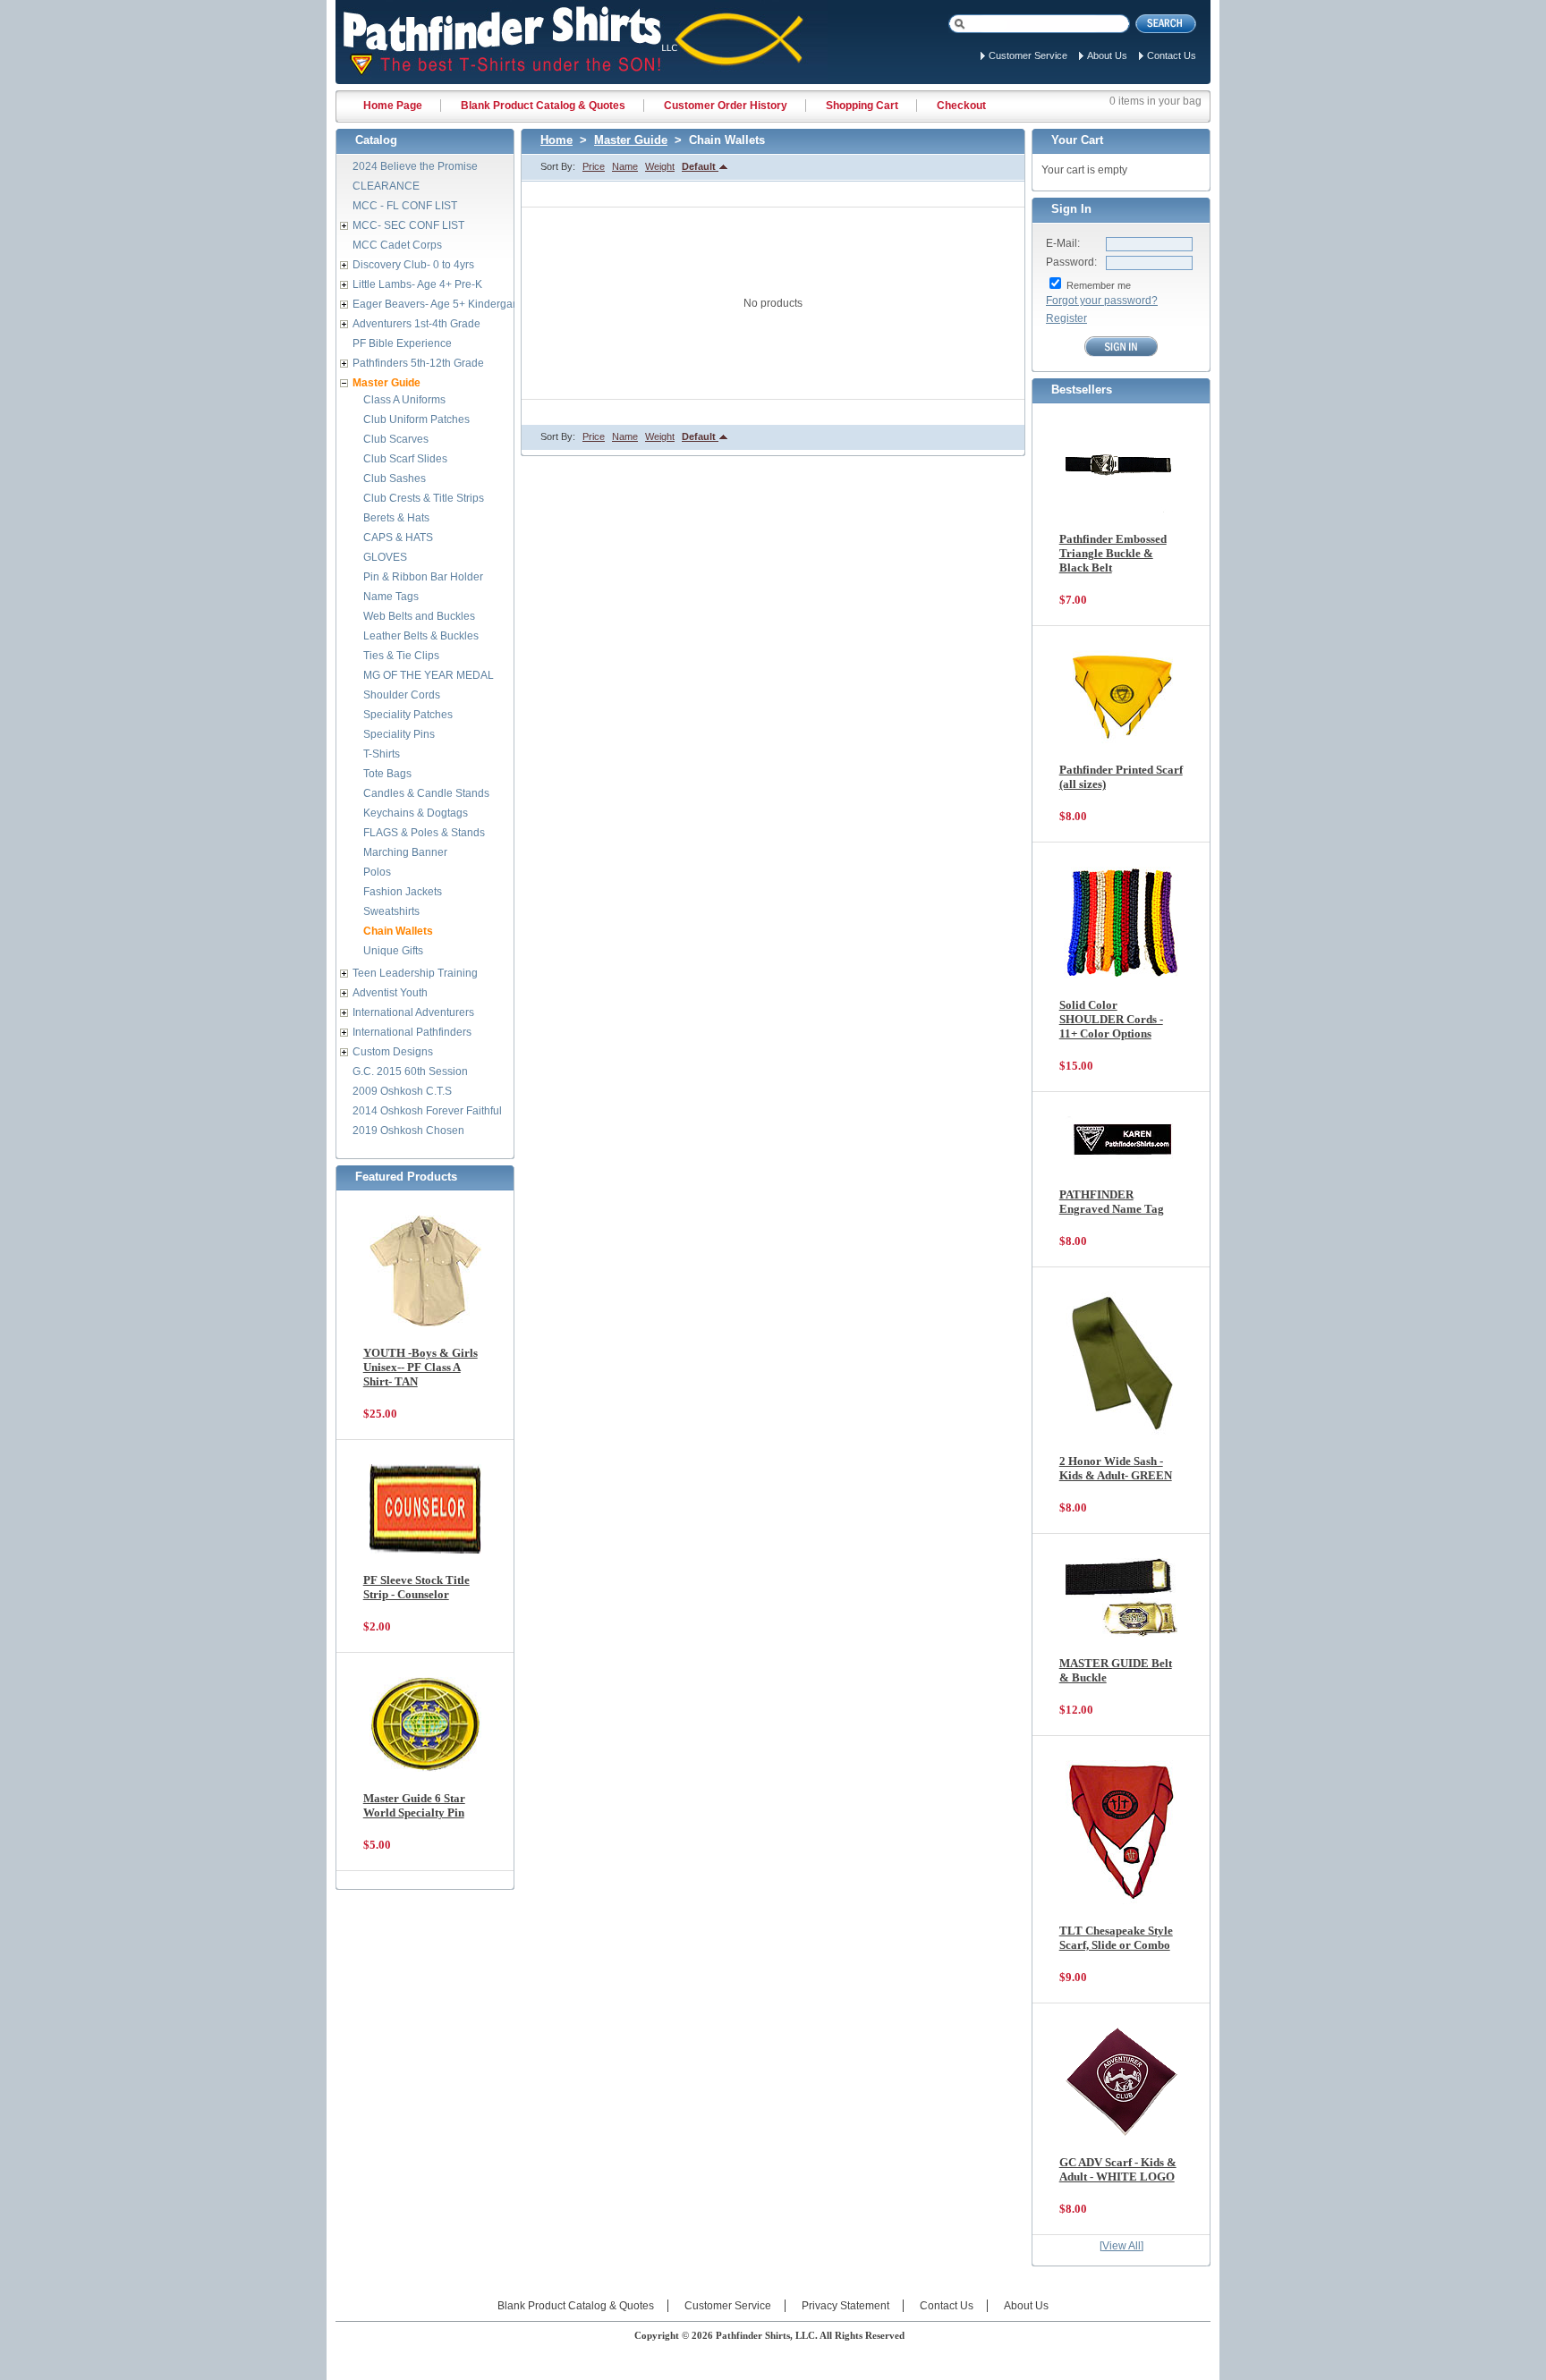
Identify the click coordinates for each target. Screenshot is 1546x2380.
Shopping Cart (862, 106)
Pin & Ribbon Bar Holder (423, 577)
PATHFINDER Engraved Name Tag (1112, 1202)
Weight (660, 166)
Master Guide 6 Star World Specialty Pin (414, 1805)
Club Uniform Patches (416, 419)
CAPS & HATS (398, 538)
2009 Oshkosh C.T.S (402, 1091)
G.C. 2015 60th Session (410, 1071)
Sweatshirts (391, 911)
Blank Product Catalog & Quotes (543, 106)
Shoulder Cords (402, 695)
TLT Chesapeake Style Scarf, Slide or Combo (1116, 1938)
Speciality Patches (408, 715)
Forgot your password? (1102, 301)
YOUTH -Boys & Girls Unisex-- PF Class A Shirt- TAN (420, 1367)
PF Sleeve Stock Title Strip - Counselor (416, 1587)
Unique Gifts (393, 951)
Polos (377, 872)
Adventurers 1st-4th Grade (416, 324)
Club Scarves (396, 439)
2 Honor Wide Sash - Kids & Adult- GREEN (1116, 1468)
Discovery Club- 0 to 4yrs (413, 265)
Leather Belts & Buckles (421, 636)
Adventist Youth (390, 993)
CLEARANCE (386, 186)
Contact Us (1172, 55)
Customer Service (1028, 55)
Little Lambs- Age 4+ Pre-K (417, 284)
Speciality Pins (399, 734)
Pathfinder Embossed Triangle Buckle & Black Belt (1113, 553)
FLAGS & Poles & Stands (424, 833)
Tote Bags (387, 774)
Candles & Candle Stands (426, 793)
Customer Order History (726, 106)
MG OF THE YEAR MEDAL (429, 675)
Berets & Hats (396, 518)
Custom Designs (393, 1052)
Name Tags (391, 597)
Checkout (961, 106)
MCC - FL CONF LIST (405, 206)
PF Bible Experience (402, 343)
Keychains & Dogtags (416, 813)
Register (1066, 318)
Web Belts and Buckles (419, 616)
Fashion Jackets (403, 892)
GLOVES (385, 557)
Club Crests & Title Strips (424, 498)
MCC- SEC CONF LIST (408, 225)
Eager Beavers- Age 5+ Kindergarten (442, 304)
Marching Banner (405, 852)
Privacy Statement (845, 2306)
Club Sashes (395, 479)
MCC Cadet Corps (397, 245)
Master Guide (631, 140)
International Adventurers (413, 1012)
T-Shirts (382, 754)
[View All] (1121, 2246)
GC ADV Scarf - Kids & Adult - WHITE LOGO (1118, 2169)
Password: (1071, 262)
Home (556, 140)
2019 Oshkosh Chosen (408, 1131)
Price (594, 166)
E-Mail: (1063, 243)
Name (625, 166)
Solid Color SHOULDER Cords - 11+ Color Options (1111, 1019)
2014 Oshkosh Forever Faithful (427, 1111)
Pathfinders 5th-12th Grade (418, 363)
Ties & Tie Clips (401, 656)
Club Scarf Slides (405, 459)
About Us (1107, 55)
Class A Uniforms (404, 400)
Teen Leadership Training (415, 973)
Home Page (393, 106)
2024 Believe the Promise (415, 166)
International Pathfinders (412, 1032)
